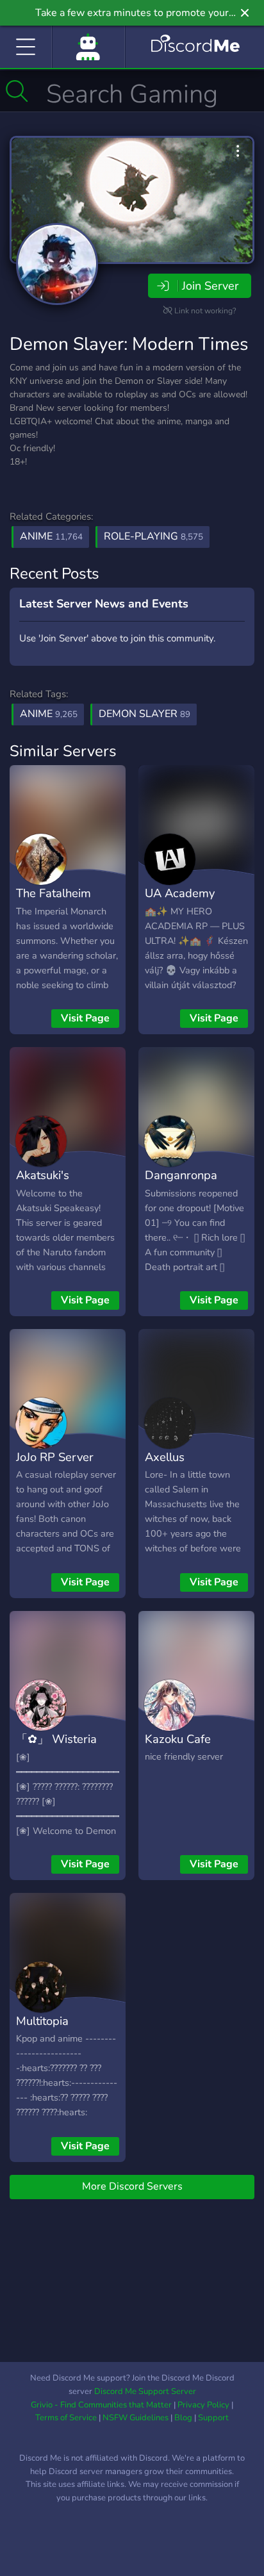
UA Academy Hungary (180, 902)
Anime (51, 536)
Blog (183, 2418)
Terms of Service (66, 2418)
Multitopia (42, 2021)
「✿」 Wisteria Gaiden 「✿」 (56, 1748)
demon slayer (144, 714)
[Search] (17, 91)
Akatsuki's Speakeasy (45, 1184)
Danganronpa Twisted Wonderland (181, 1194)
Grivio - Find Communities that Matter (101, 2405)
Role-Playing (153, 536)
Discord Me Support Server (145, 2391)
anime (49, 714)
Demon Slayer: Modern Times (129, 344)
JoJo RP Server (55, 1457)
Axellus (165, 1457)
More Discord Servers (132, 2186)
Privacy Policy (203, 2405)
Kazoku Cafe (178, 1739)
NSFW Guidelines (136, 2418)
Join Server (210, 286)
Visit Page (85, 1018)
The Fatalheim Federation (54, 902)
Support (213, 2418)
